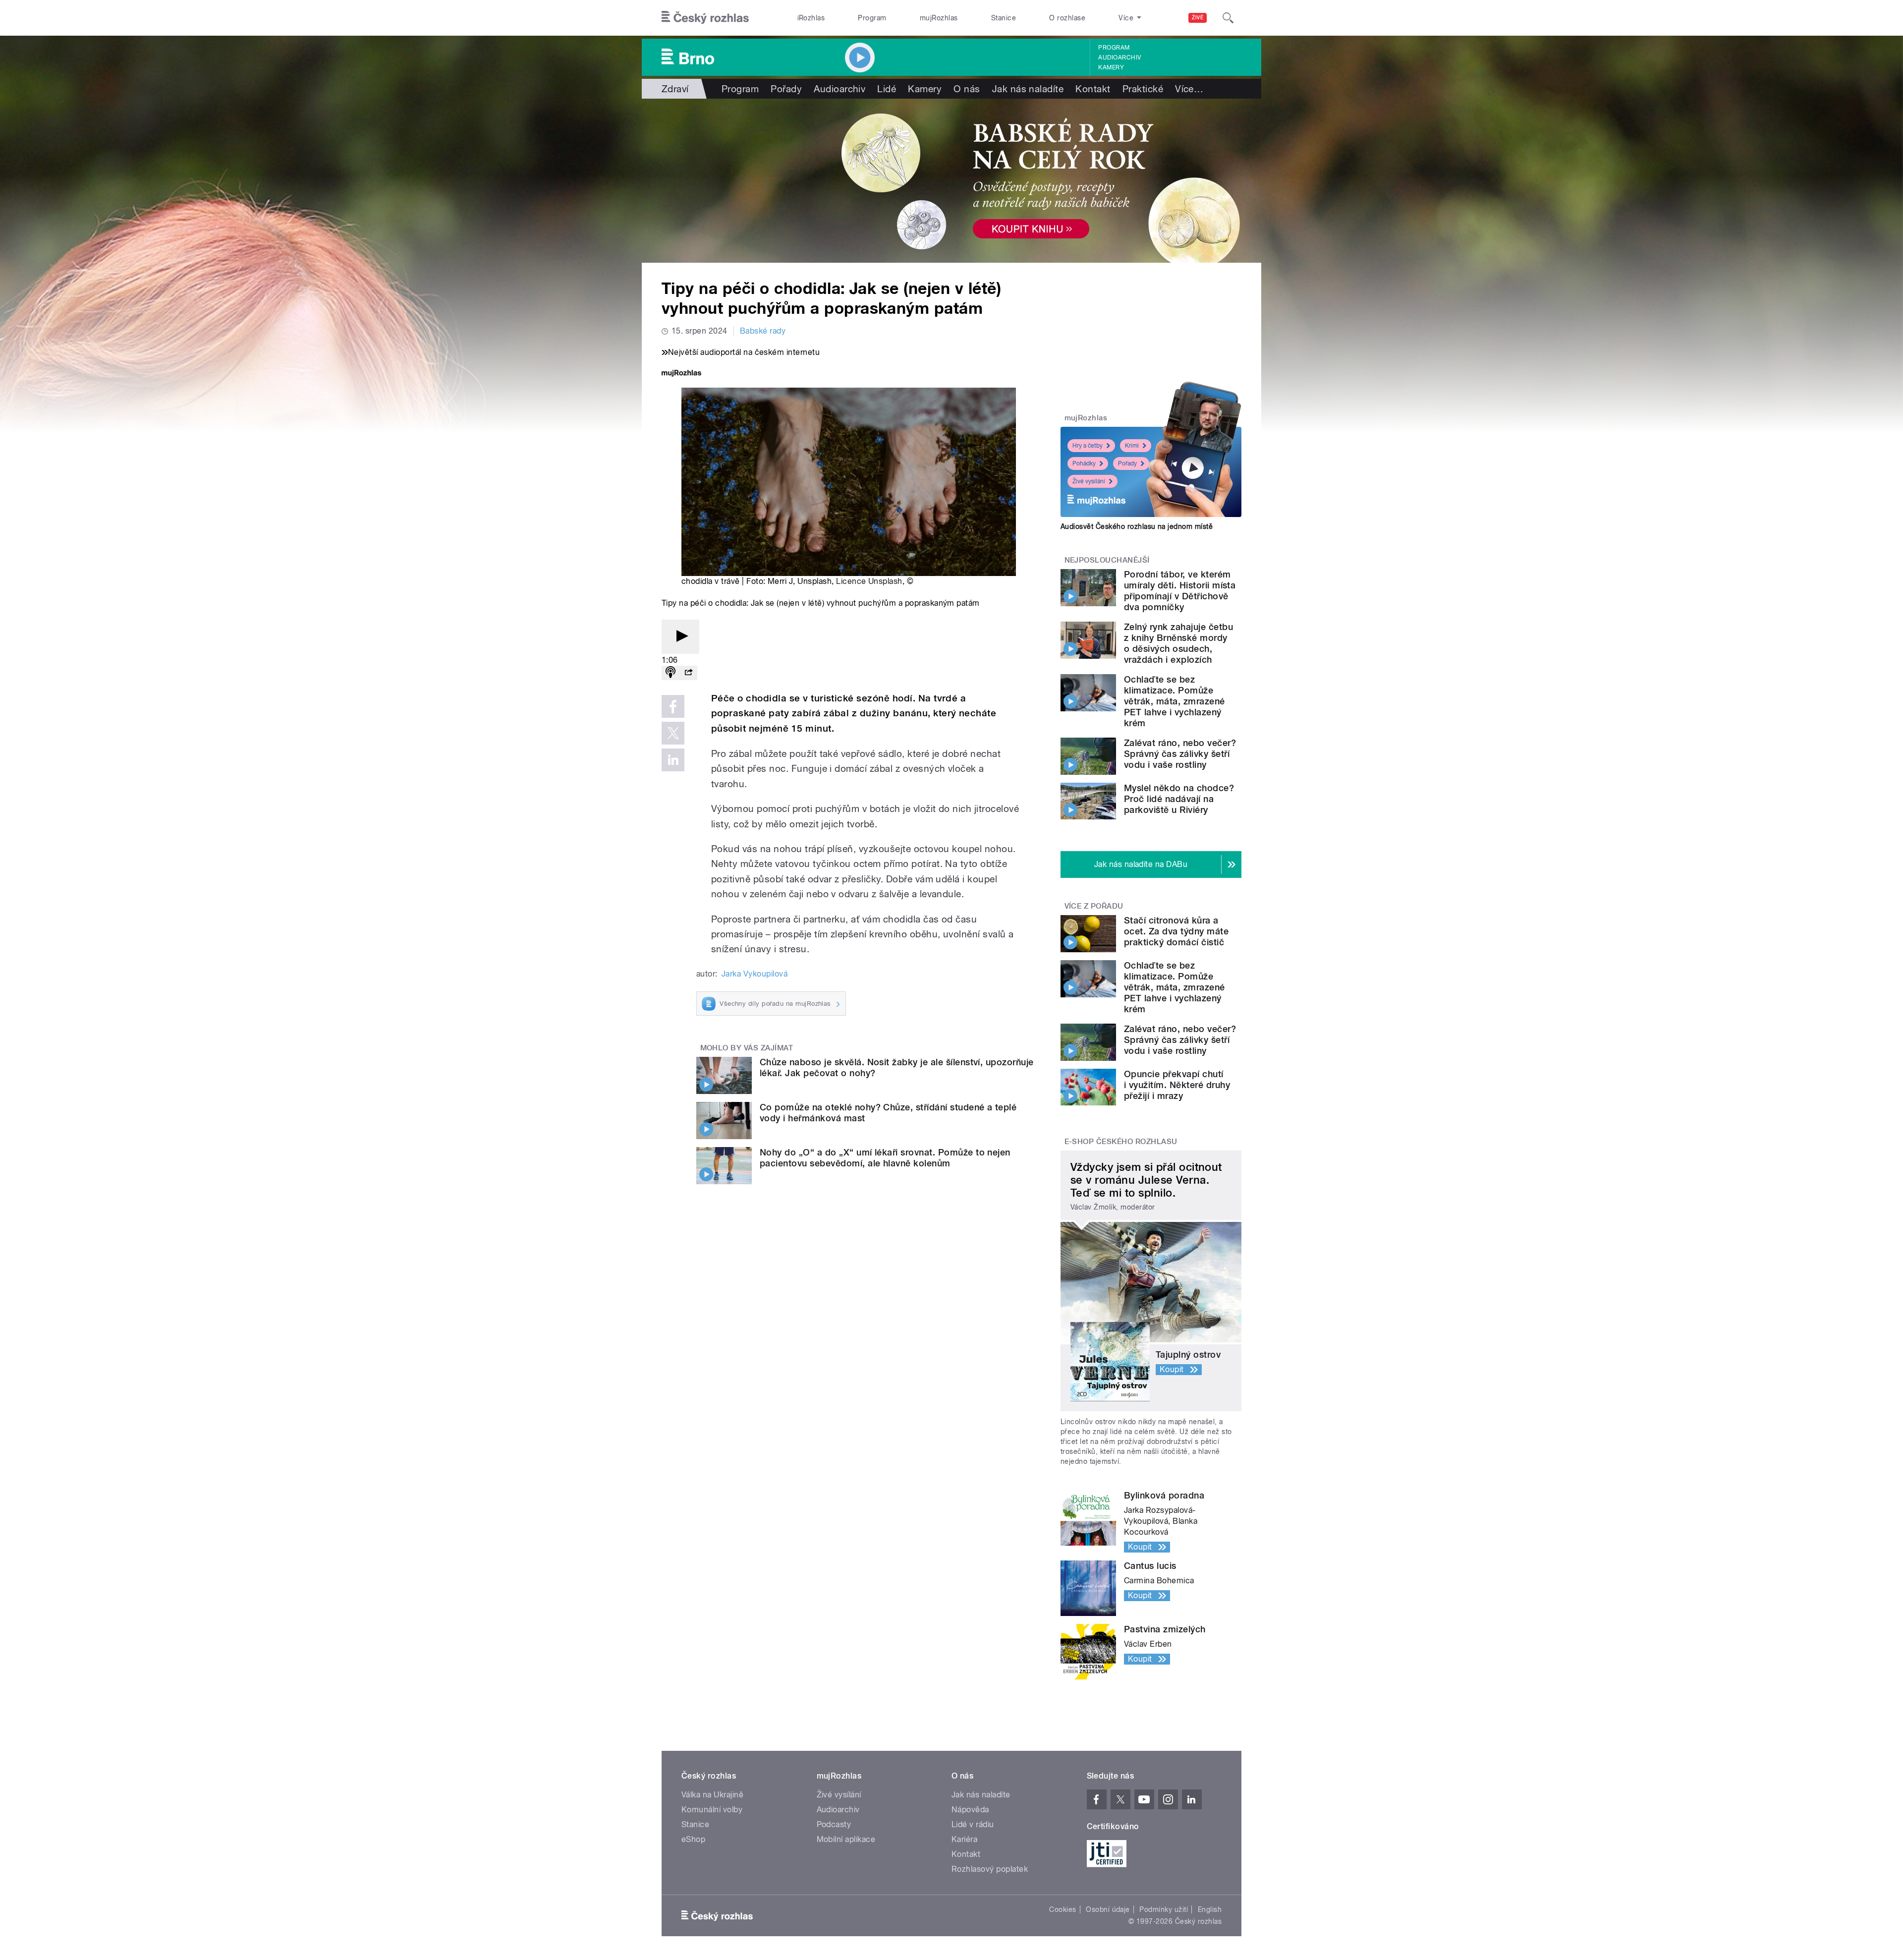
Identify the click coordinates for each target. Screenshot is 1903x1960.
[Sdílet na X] (673, 733)
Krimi (1132, 446)
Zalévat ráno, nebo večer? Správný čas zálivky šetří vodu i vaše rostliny (1180, 754)
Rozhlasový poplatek (990, 1869)
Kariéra (964, 1839)
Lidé (887, 89)
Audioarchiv (1119, 58)
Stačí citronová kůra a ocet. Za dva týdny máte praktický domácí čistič (1176, 931)
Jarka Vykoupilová (755, 974)
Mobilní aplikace (846, 1839)
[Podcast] (671, 673)
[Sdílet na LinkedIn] (673, 760)
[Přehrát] (680, 637)
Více (1189, 89)
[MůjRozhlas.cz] (681, 374)
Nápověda (970, 1810)
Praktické (1143, 89)
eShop (693, 1839)
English (1210, 1909)
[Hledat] (1228, 18)
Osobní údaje (1108, 1909)
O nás (967, 89)
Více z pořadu (1094, 906)
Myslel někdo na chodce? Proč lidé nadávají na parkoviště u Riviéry (1179, 799)
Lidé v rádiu (973, 1824)
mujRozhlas (939, 18)
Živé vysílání (1089, 481)
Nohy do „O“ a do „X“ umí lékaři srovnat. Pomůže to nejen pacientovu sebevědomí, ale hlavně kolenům (885, 1158)
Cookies (1063, 1909)
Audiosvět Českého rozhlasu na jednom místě (1137, 526)
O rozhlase (1067, 18)
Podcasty (834, 1824)
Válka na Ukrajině (712, 1795)
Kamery (1111, 67)
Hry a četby (1088, 446)
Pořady (786, 89)
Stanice (1004, 18)
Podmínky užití (1164, 1909)
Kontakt (1093, 89)
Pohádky (1084, 463)
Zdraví (675, 89)
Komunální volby (712, 1810)
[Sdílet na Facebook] (673, 706)
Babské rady (763, 331)
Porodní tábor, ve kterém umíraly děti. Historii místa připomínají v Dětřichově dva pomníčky (1180, 591)
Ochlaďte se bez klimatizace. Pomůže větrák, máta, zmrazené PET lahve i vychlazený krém (1175, 701)
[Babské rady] (951, 181)
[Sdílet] (688, 673)
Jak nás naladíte (1028, 89)
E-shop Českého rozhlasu (1121, 1142)
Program (872, 18)
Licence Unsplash (869, 581)
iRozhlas (811, 18)
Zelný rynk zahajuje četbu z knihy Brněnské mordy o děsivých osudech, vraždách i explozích (1178, 643)
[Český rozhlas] (705, 18)
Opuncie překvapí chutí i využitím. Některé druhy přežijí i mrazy (1177, 1085)
